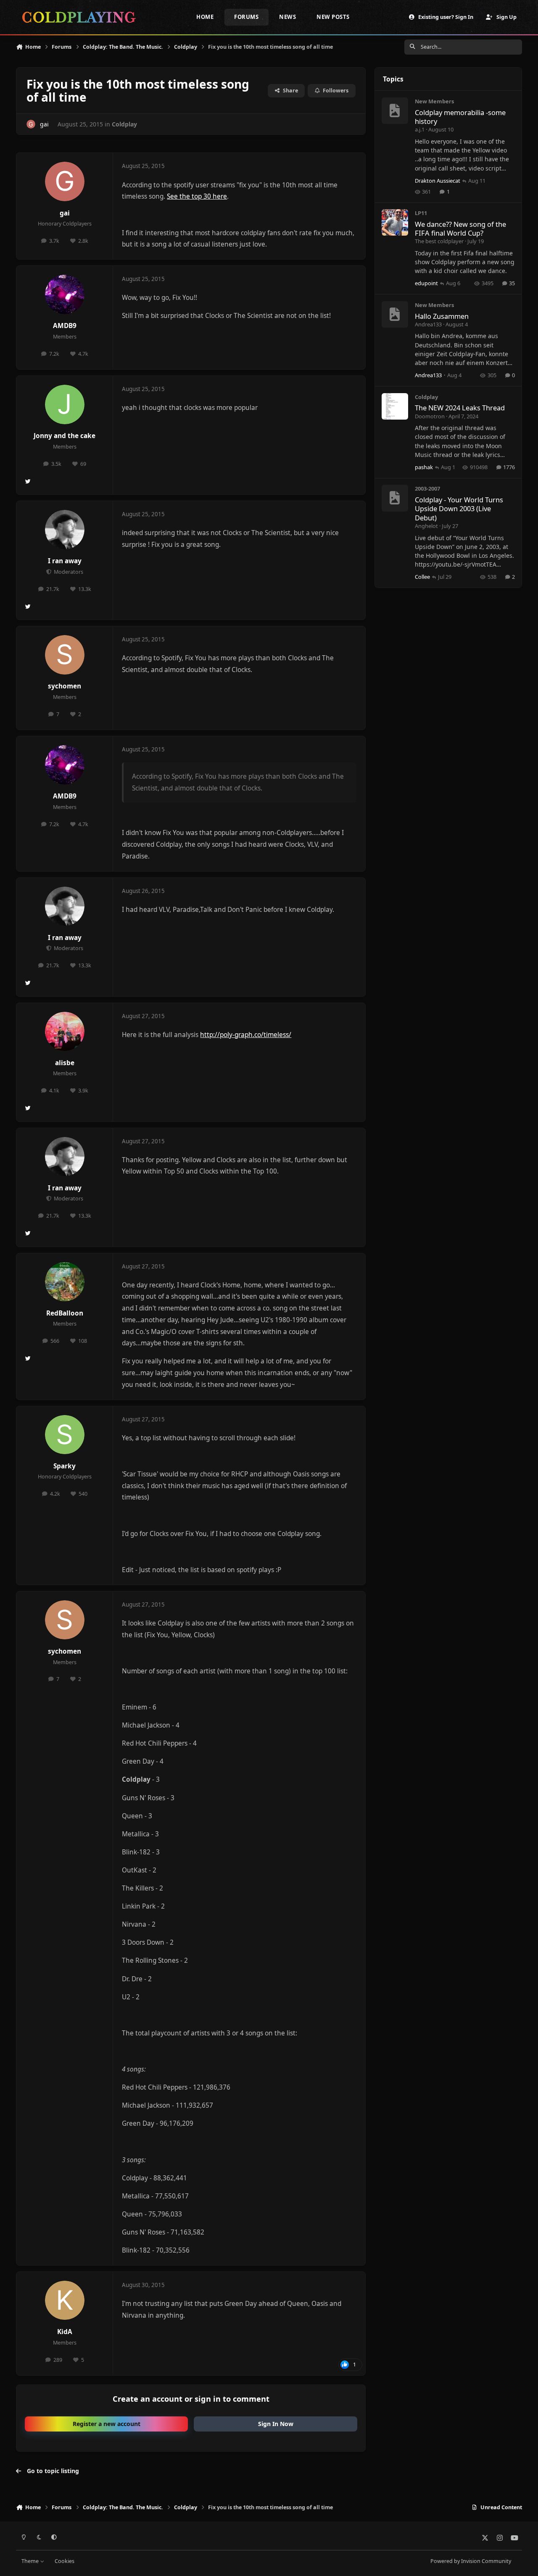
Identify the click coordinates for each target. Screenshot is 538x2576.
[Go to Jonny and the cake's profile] (65, 404)
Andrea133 (428, 324)
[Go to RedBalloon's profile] (65, 1282)
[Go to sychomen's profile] (65, 655)
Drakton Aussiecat (438, 181)
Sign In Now (276, 2424)
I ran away (65, 561)
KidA (65, 2332)
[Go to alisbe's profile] (65, 1032)
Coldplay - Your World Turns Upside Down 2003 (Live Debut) (459, 509)
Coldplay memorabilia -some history (460, 117)
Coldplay (124, 124)
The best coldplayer (439, 241)
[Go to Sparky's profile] (65, 1435)
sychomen (65, 686)
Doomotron (430, 416)
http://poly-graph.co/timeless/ (246, 1035)
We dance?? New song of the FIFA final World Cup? (460, 228)
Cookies (65, 2561)
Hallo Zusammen (442, 316)
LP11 (421, 213)
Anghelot (426, 526)
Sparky (65, 1466)
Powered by (471, 2561)
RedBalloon (65, 1313)
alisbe (65, 1063)
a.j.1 (420, 129)
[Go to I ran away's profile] (65, 530)
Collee (422, 577)
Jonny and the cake (65, 436)
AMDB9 (65, 326)
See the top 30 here (197, 196)
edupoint (426, 283)
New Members (434, 101)
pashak (424, 467)
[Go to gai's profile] (31, 124)
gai (65, 213)
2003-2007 (427, 488)
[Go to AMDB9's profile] (65, 294)
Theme (31, 2561)
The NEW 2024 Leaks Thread (460, 408)
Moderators (68, 572)
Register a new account (107, 2424)
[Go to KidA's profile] (65, 2300)
